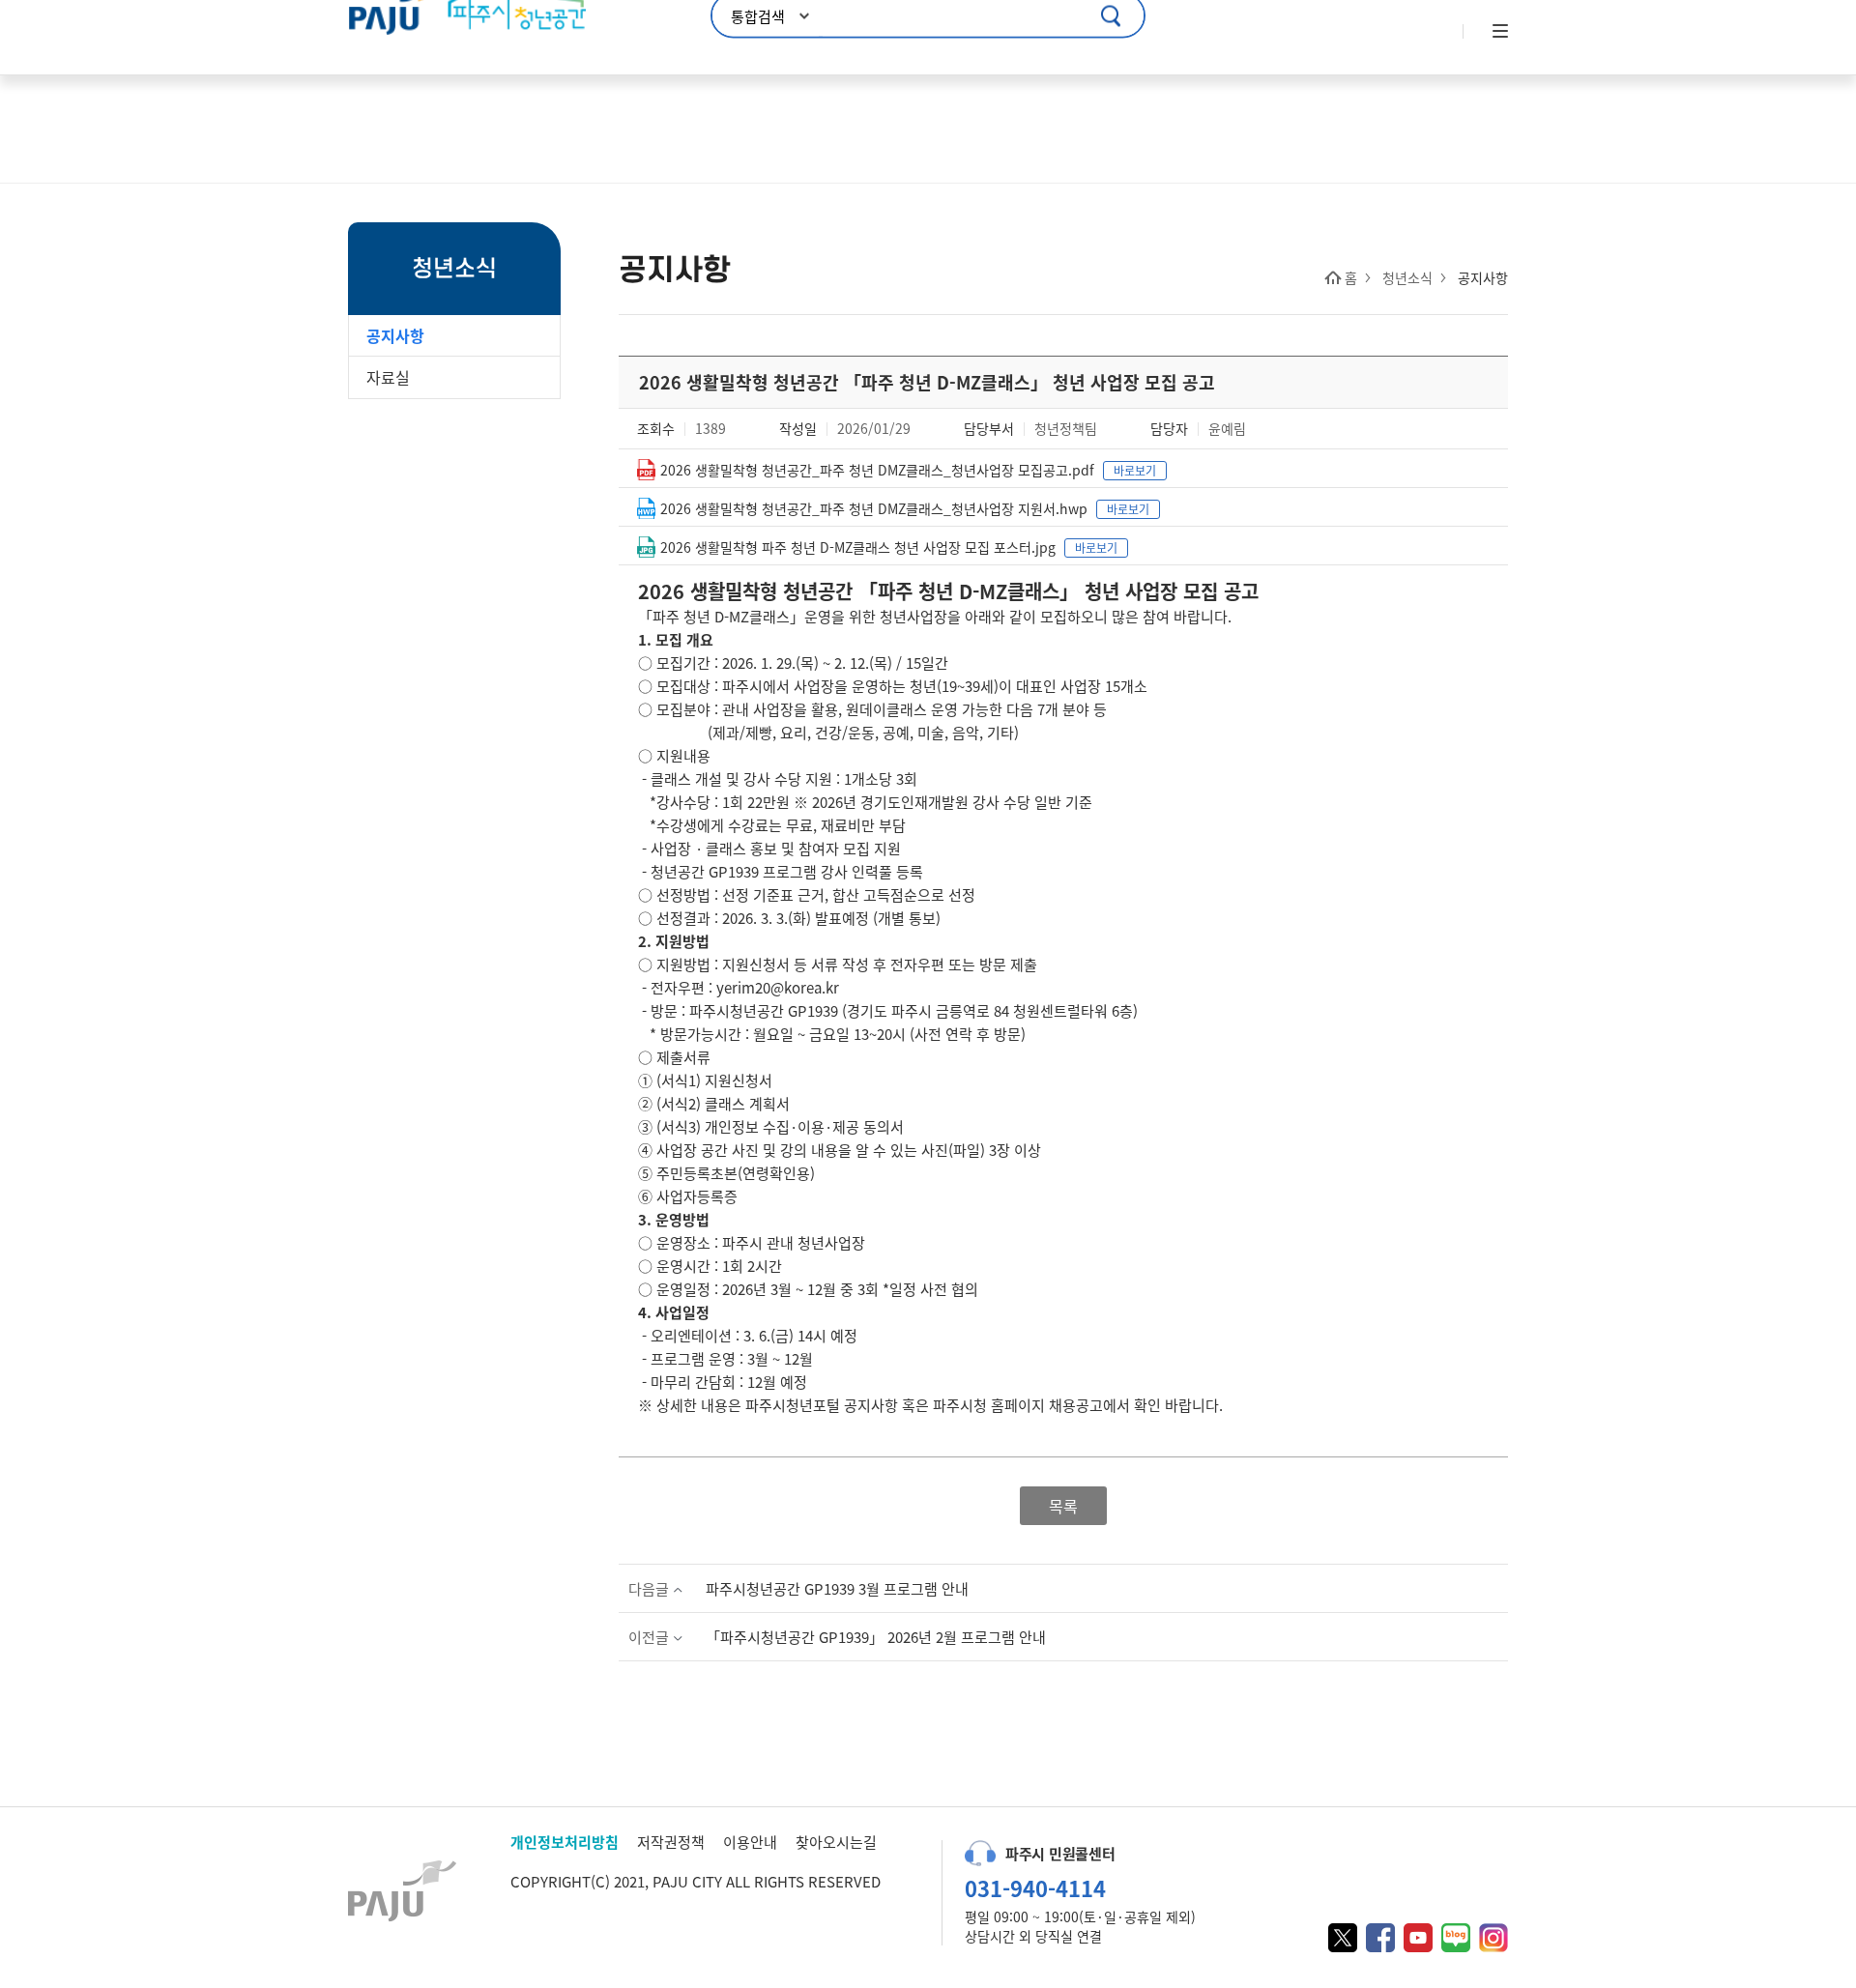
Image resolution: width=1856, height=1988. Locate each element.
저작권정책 (671, 1842)
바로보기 (1135, 470)
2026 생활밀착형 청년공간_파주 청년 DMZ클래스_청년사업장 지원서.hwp (874, 508)
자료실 (388, 377)
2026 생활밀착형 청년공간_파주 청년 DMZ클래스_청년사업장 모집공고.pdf (877, 470)
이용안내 (750, 1842)
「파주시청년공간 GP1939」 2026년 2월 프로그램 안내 (876, 1637)
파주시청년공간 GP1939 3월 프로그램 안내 (837, 1588)
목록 (1063, 1506)
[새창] (1343, 1938)
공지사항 (395, 335)
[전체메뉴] (1498, 32)
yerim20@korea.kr (778, 987)
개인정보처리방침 (565, 1842)
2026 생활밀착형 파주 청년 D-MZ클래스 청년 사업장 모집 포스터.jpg (858, 547)
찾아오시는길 (836, 1842)
